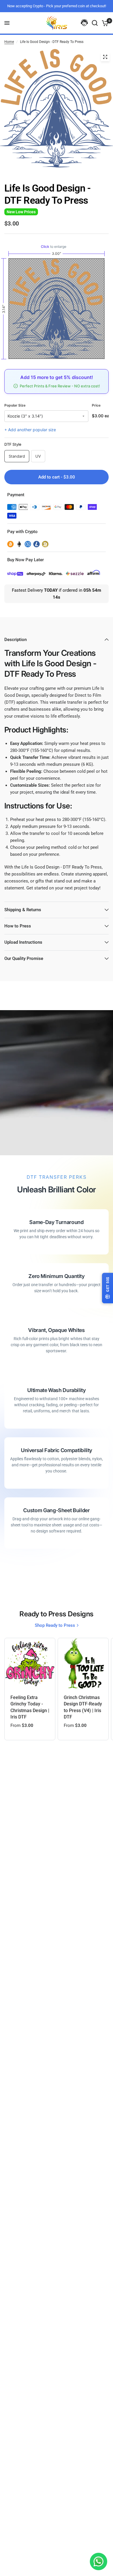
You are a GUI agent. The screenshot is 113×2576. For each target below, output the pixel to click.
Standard (17, 456)
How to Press (18, 926)
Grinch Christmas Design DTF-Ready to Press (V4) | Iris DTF (83, 1707)
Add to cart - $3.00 (57, 477)
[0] (104, 23)
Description (16, 640)
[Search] (95, 23)
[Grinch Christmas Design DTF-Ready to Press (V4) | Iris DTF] (83, 1663)
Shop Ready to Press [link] (55, 1625)
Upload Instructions (23, 942)
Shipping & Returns (23, 910)
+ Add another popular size (30, 430)
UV (38, 456)
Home (9, 42)
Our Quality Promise (24, 958)
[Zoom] (105, 57)
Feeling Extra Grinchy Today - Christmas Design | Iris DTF (30, 1707)
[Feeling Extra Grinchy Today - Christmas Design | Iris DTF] (30, 1663)
